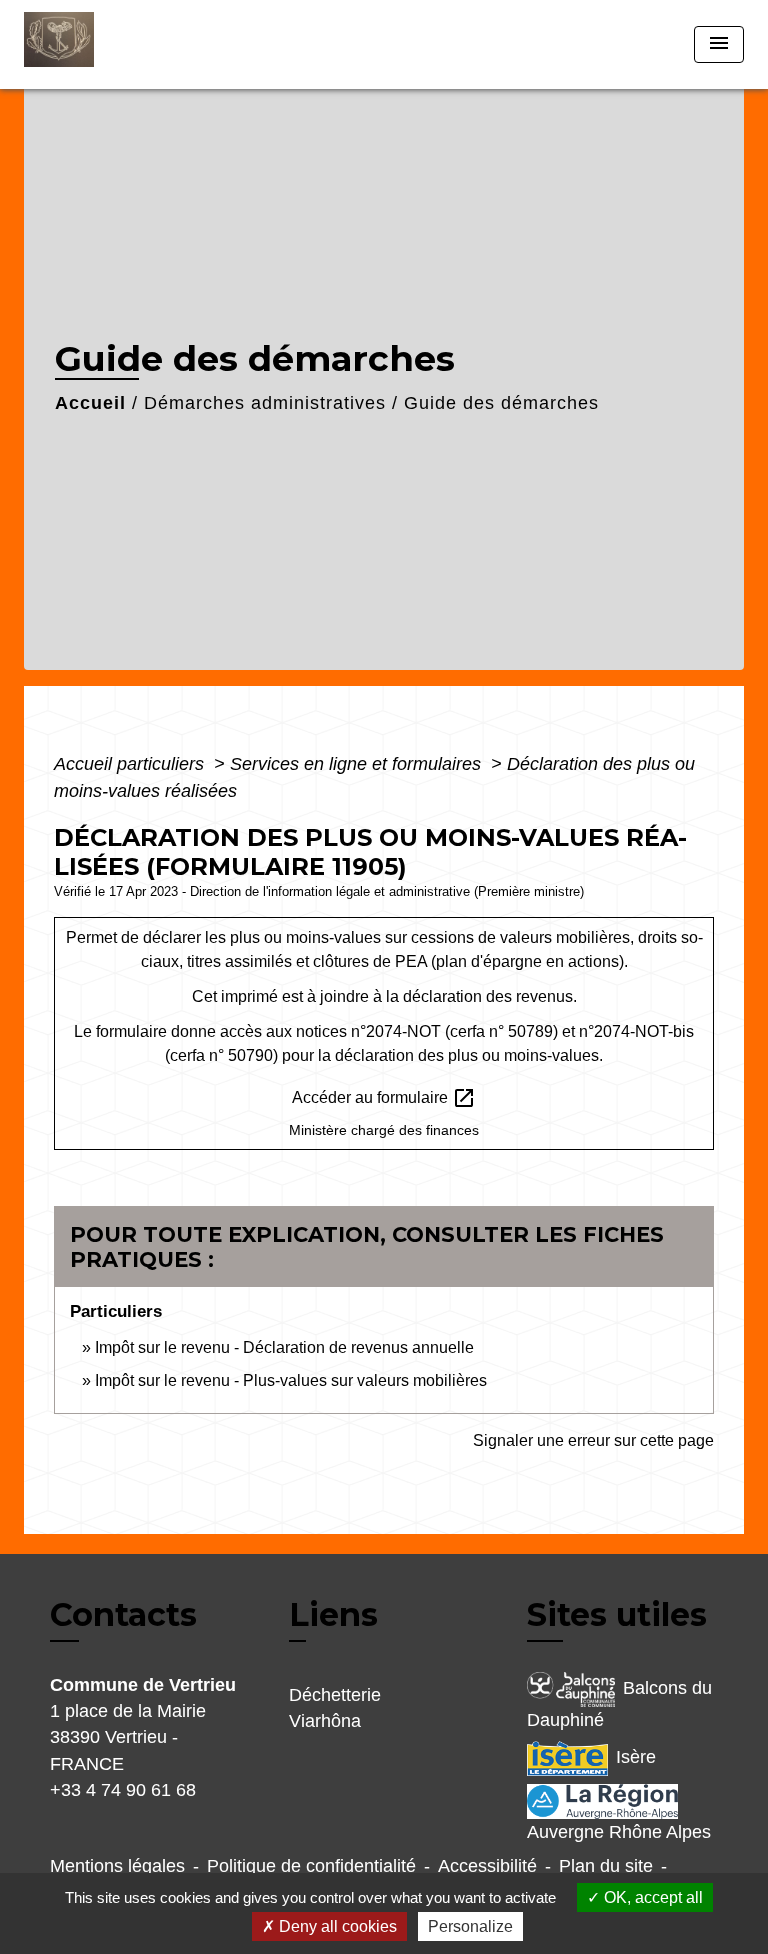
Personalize (470, 1926)
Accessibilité (487, 1866)
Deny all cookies (336, 1926)
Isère (636, 1757)
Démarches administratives (265, 403)
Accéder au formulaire (384, 1098)
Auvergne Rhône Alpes (619, 1832)
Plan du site (606, 1866)
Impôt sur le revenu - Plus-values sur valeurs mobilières (291, 1380)
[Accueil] (99, 44)
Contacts (123, 1615)
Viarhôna (325, 1721)
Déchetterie (335, 1695)
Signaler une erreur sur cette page (593, 1440)
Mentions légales (117, 1866)
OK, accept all (651, 1897)
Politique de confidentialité (311, 1866)
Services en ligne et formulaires (358, 764)
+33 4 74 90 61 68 (123, 1790)
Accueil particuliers (131, 764)
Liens (333, 1614)
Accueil (90, 403)
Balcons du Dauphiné (619, 1704)
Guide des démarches (501, 403)
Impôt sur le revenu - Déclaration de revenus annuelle (284, 1347)
